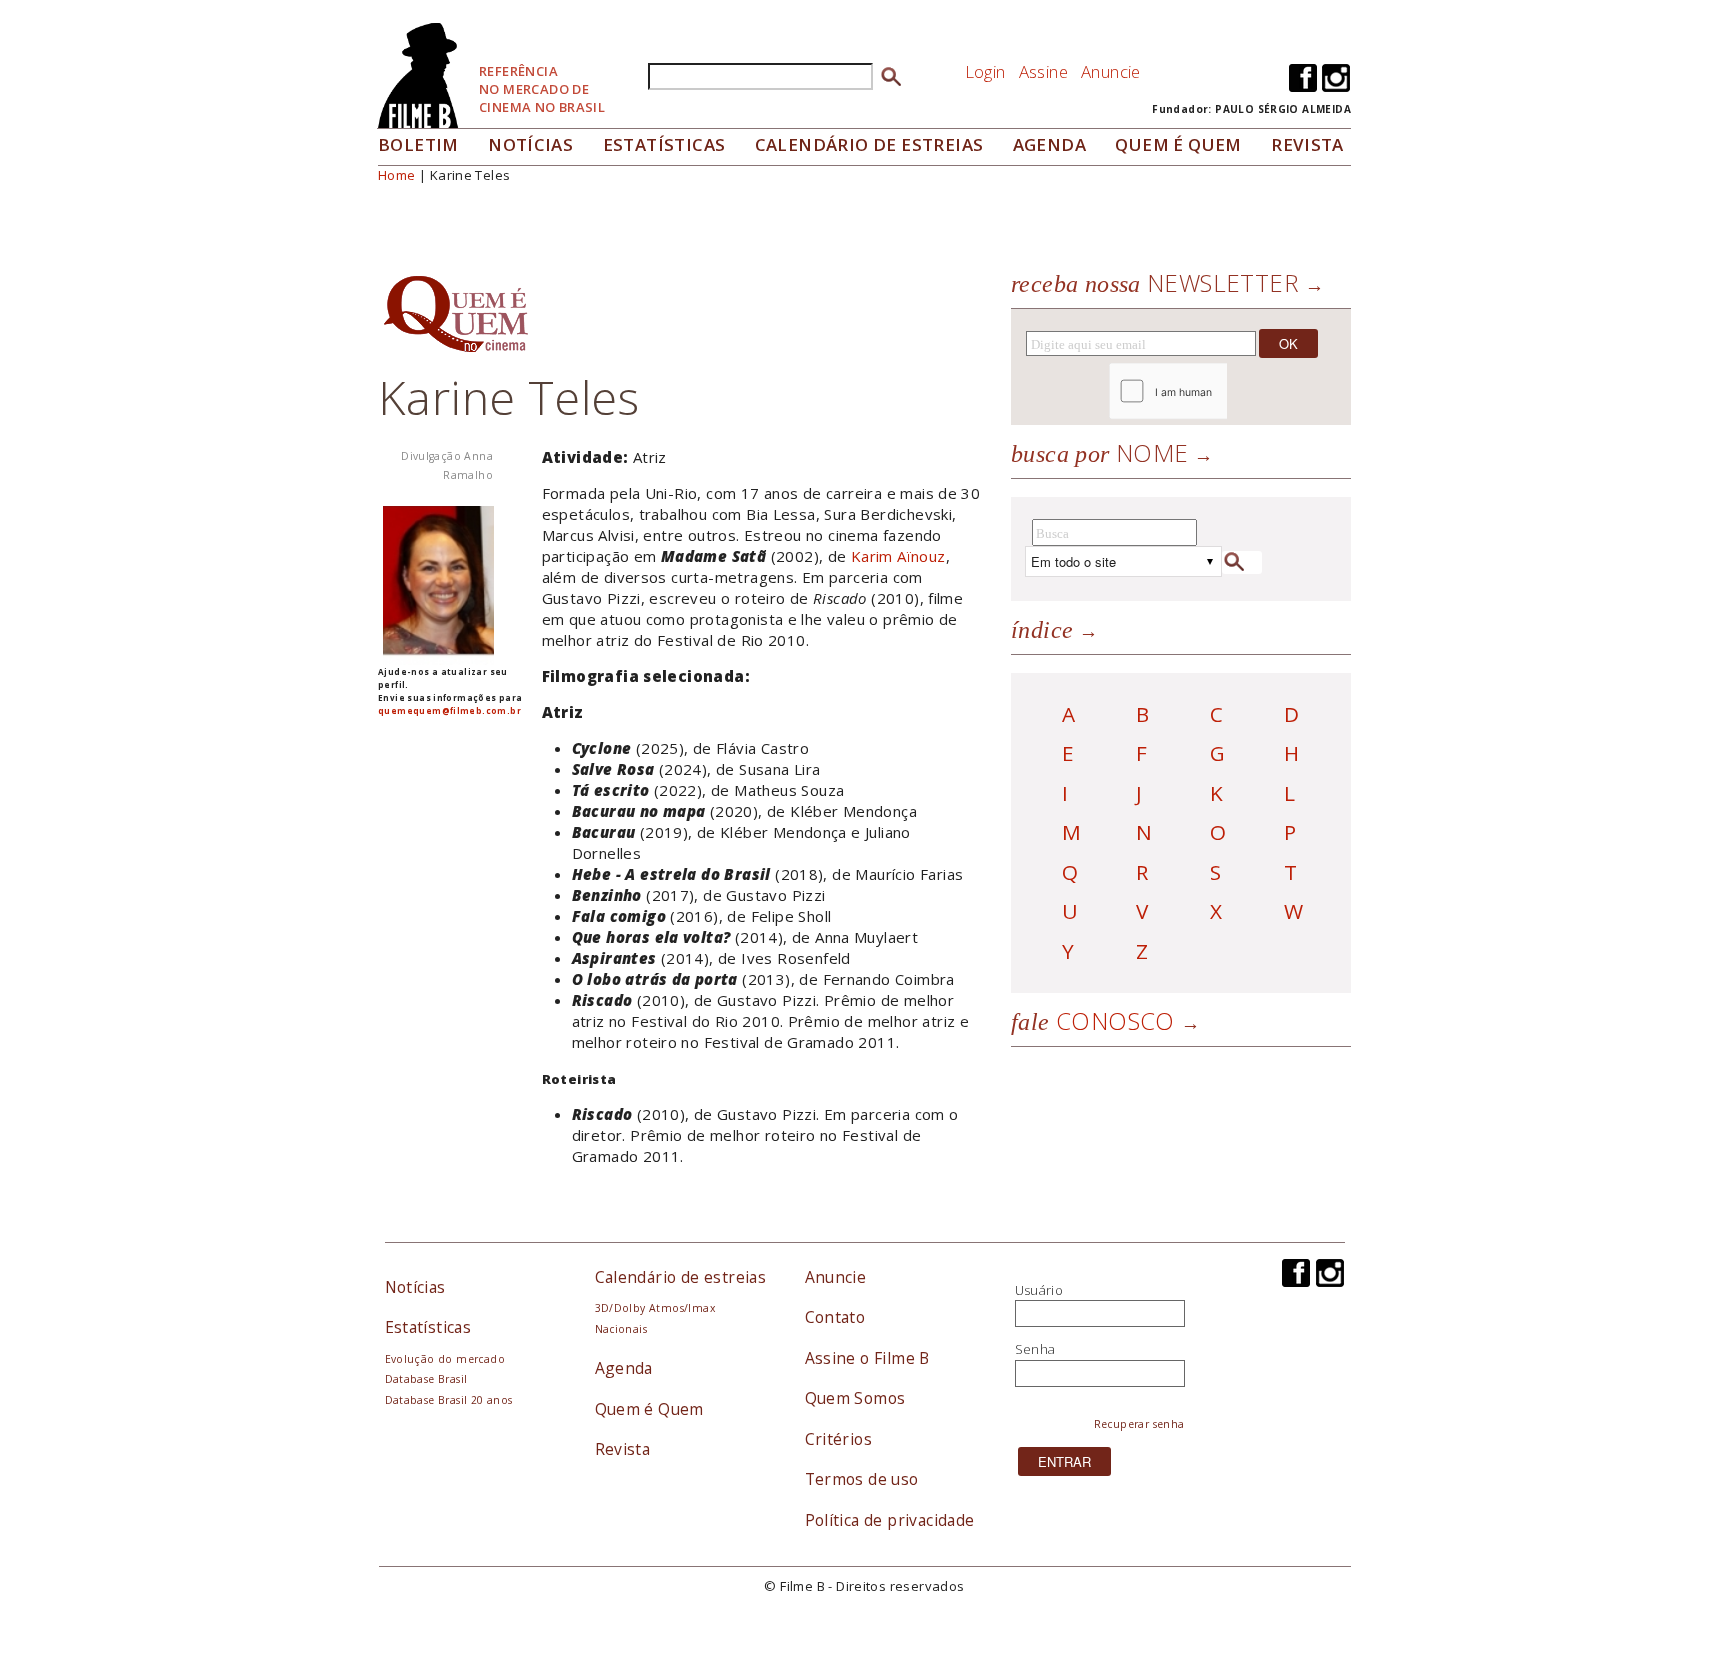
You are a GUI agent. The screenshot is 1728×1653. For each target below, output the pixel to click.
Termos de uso (862, 1479)
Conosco (1093, 1020)
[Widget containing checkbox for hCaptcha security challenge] (1222, 391)
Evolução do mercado (445, 1359)
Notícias (530, 144)
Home (397, 175)
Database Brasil (426, 1379)
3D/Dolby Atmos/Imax (655, 1308)
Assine (1043, 71)
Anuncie (1111, 71)
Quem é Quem (649, 1409)
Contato (835, 1317)
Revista (1307, 144)
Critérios (839, 1439)
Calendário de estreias (681, 1277)
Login (985, 71)
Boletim (418, 144)
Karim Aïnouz (898, 556)
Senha (1035, 1349)
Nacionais (621, 1329)
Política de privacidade (890, 1520)
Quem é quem (1178, 144)
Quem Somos (855, 1398)
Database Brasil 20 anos (449, 1400)
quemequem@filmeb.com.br (449, 710)
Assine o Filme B (867, 1358)
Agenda (1049, 144)
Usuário (1039, 1290)
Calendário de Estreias (869, 144)
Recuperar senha (1139, 1424)
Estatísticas (664, 144)
